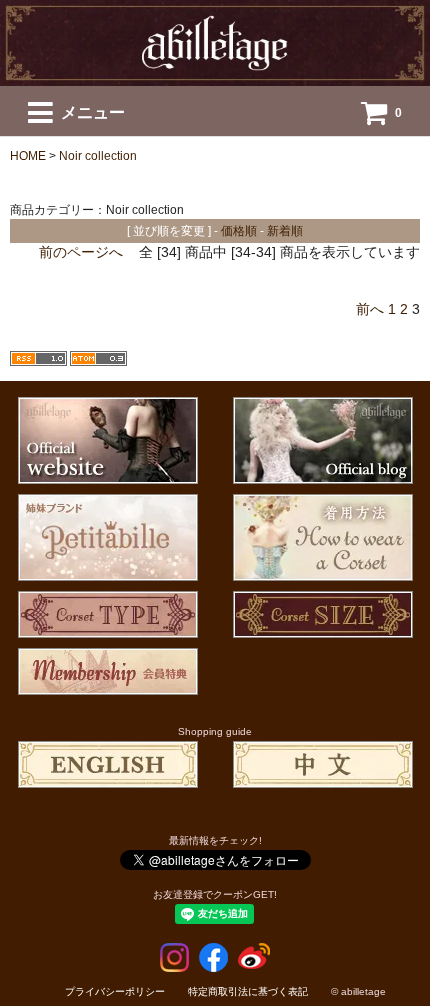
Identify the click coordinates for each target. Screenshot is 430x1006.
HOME (28, 156)
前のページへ (81, 252)
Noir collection (98, 156)
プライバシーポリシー (115, 991)
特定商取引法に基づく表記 (248, 991)
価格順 (239, 231)
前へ (370, 309)
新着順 (285, 231)
